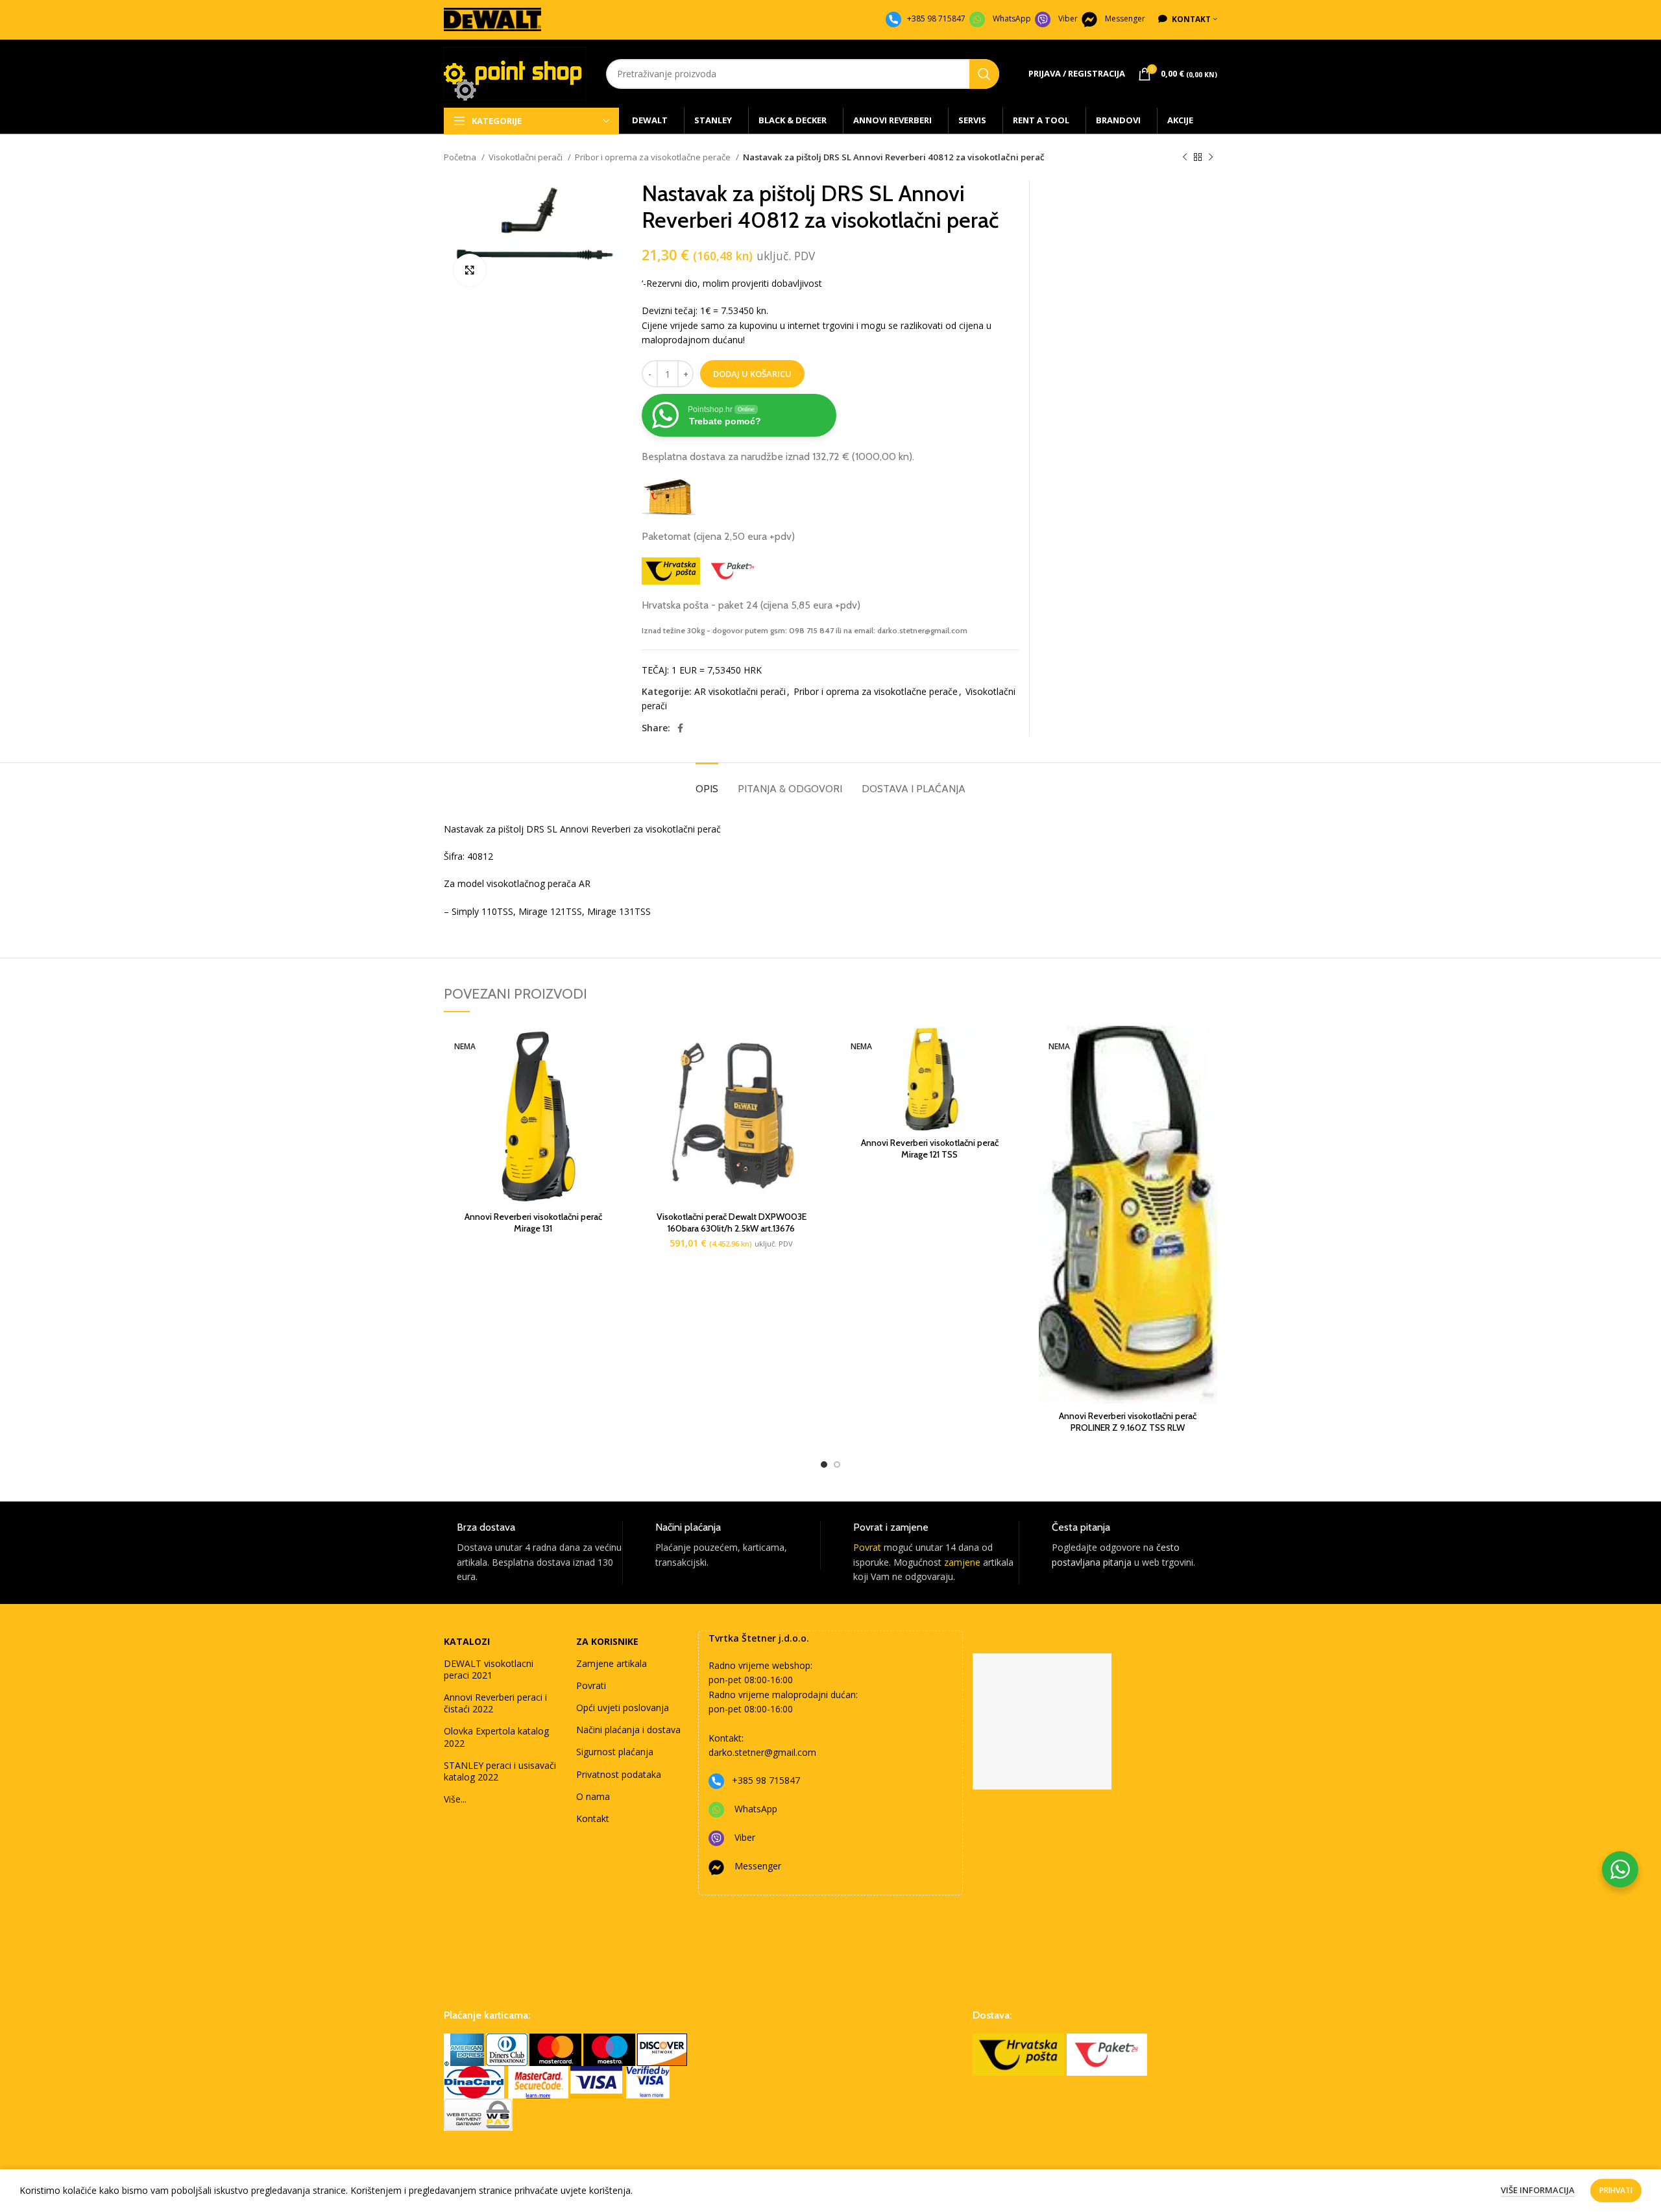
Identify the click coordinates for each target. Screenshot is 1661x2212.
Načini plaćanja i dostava (628, 1730)
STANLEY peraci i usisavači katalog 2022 (500, 1771)
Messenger (1125, 18)
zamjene (962, 1562)
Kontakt (593, 1818)
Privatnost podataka (619, 1774)
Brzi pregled (613, 1076)
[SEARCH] (984, 74)
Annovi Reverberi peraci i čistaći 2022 (495, 1703)
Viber (1068, 18)
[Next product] (1211, 158)
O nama (593, 1796)
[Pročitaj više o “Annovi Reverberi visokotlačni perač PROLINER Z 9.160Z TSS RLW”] (1207, 1047)
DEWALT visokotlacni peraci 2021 (489, 1669)
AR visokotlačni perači (740, 691)
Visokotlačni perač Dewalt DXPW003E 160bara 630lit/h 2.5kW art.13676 (732, 1222)
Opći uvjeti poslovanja (623, 1708)
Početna (461, 157)
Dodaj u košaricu (752, 374)
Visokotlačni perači (527, 157)
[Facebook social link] (680, 728)
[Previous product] (1185, 158)
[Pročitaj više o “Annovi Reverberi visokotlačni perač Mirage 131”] (613, 1047)
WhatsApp (1012, 18)
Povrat (867, 1547)
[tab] (707, 782)
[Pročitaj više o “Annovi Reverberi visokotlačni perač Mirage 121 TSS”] (1010, 1047)
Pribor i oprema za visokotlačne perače (654, 157)
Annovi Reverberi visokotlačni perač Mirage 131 (533, 1222)
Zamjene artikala (612, 1663)
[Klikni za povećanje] (470, 270)
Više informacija (1538, 2190)
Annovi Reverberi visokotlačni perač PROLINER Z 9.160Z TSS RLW (1128, 1422)
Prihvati (1616, 2190)
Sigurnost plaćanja (615, 1752)
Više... (455, 1799)
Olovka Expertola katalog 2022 (496, 1737)
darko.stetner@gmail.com (762, 1752)
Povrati (591, 1685)
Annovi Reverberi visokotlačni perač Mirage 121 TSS (930, 1149)
